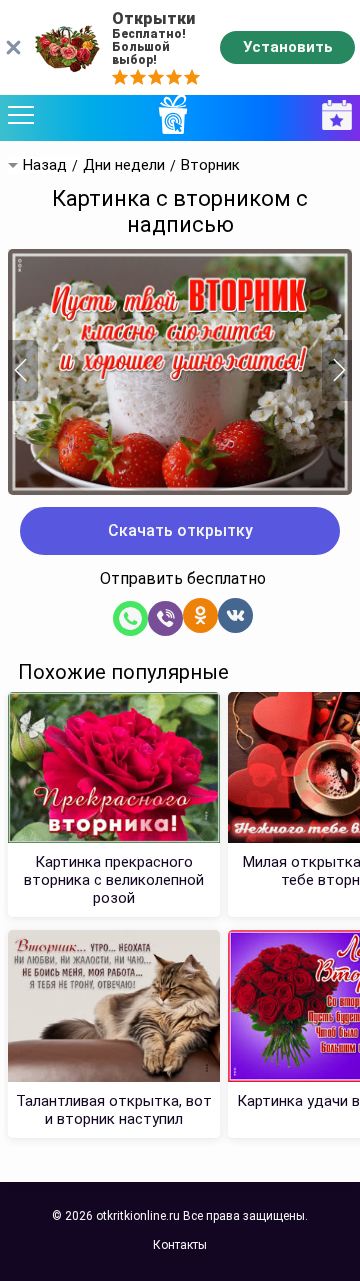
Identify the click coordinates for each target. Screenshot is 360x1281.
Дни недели (124, 165)
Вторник (210, 165)
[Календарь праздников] (332, 115)
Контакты (180, 1245)
